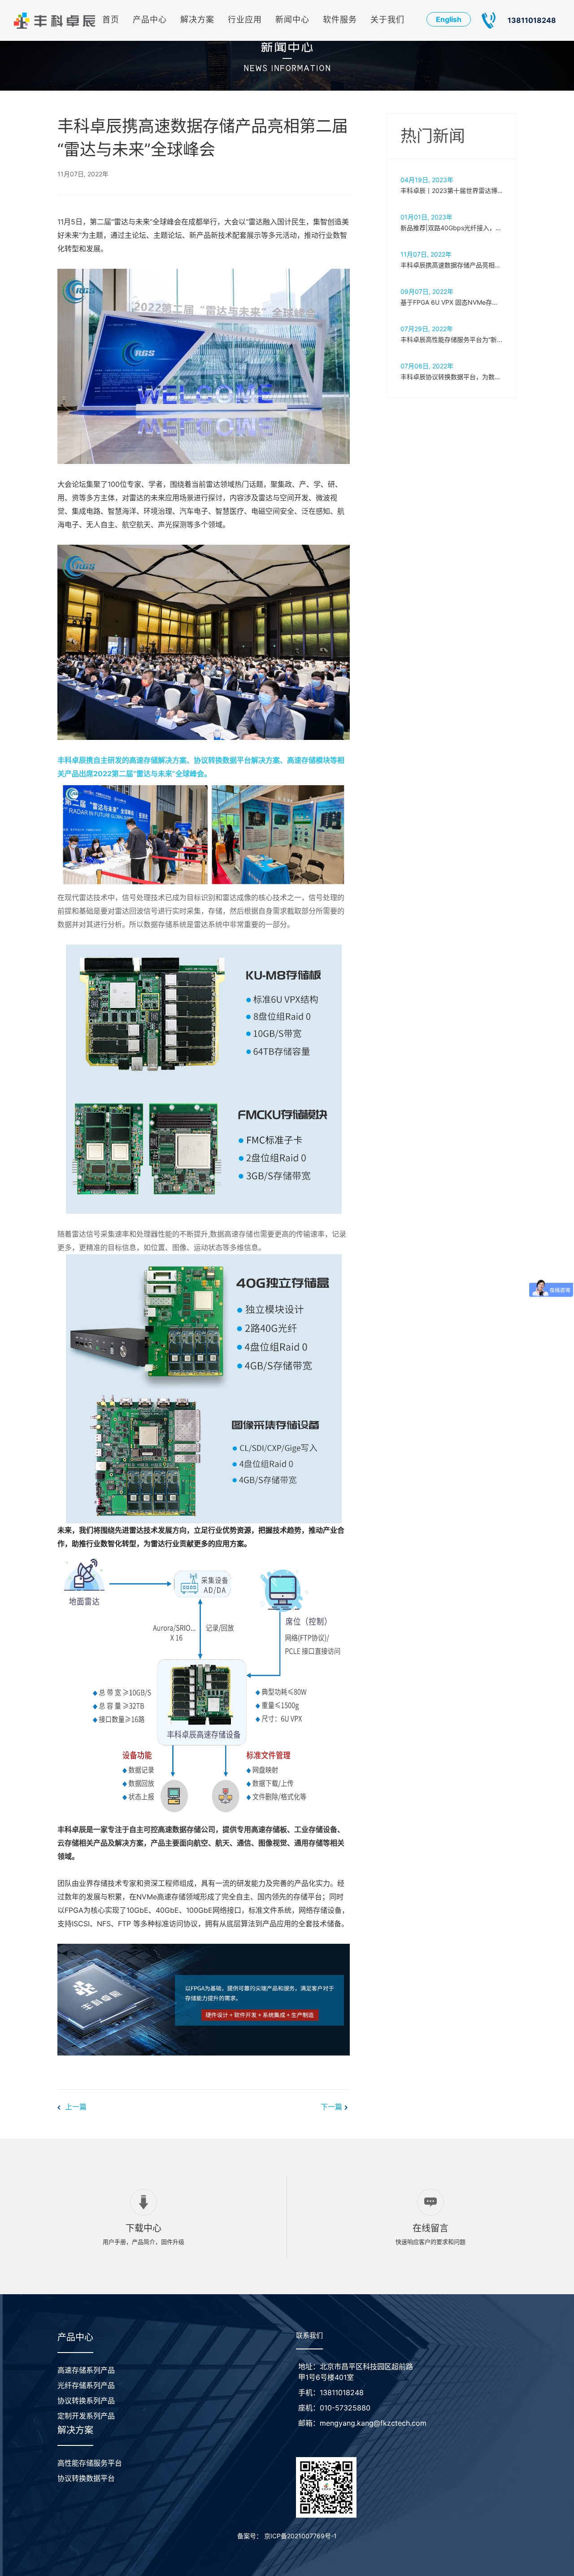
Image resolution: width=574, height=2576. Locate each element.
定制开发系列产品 (86, 2416)
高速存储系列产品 (86, 2370)
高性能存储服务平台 (90, 2463)
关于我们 (387, 20)
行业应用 (245, 20)
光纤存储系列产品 (86, 2385)
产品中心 (150, 20)
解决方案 (197, 20)
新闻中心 (292, 20)
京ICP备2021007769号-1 (300, 2536)
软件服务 (340, 20)
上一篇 (75, 2107)
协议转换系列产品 (86, 2401)
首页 (111, 20)
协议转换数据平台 (86, 2478)
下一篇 (333, 2107)
